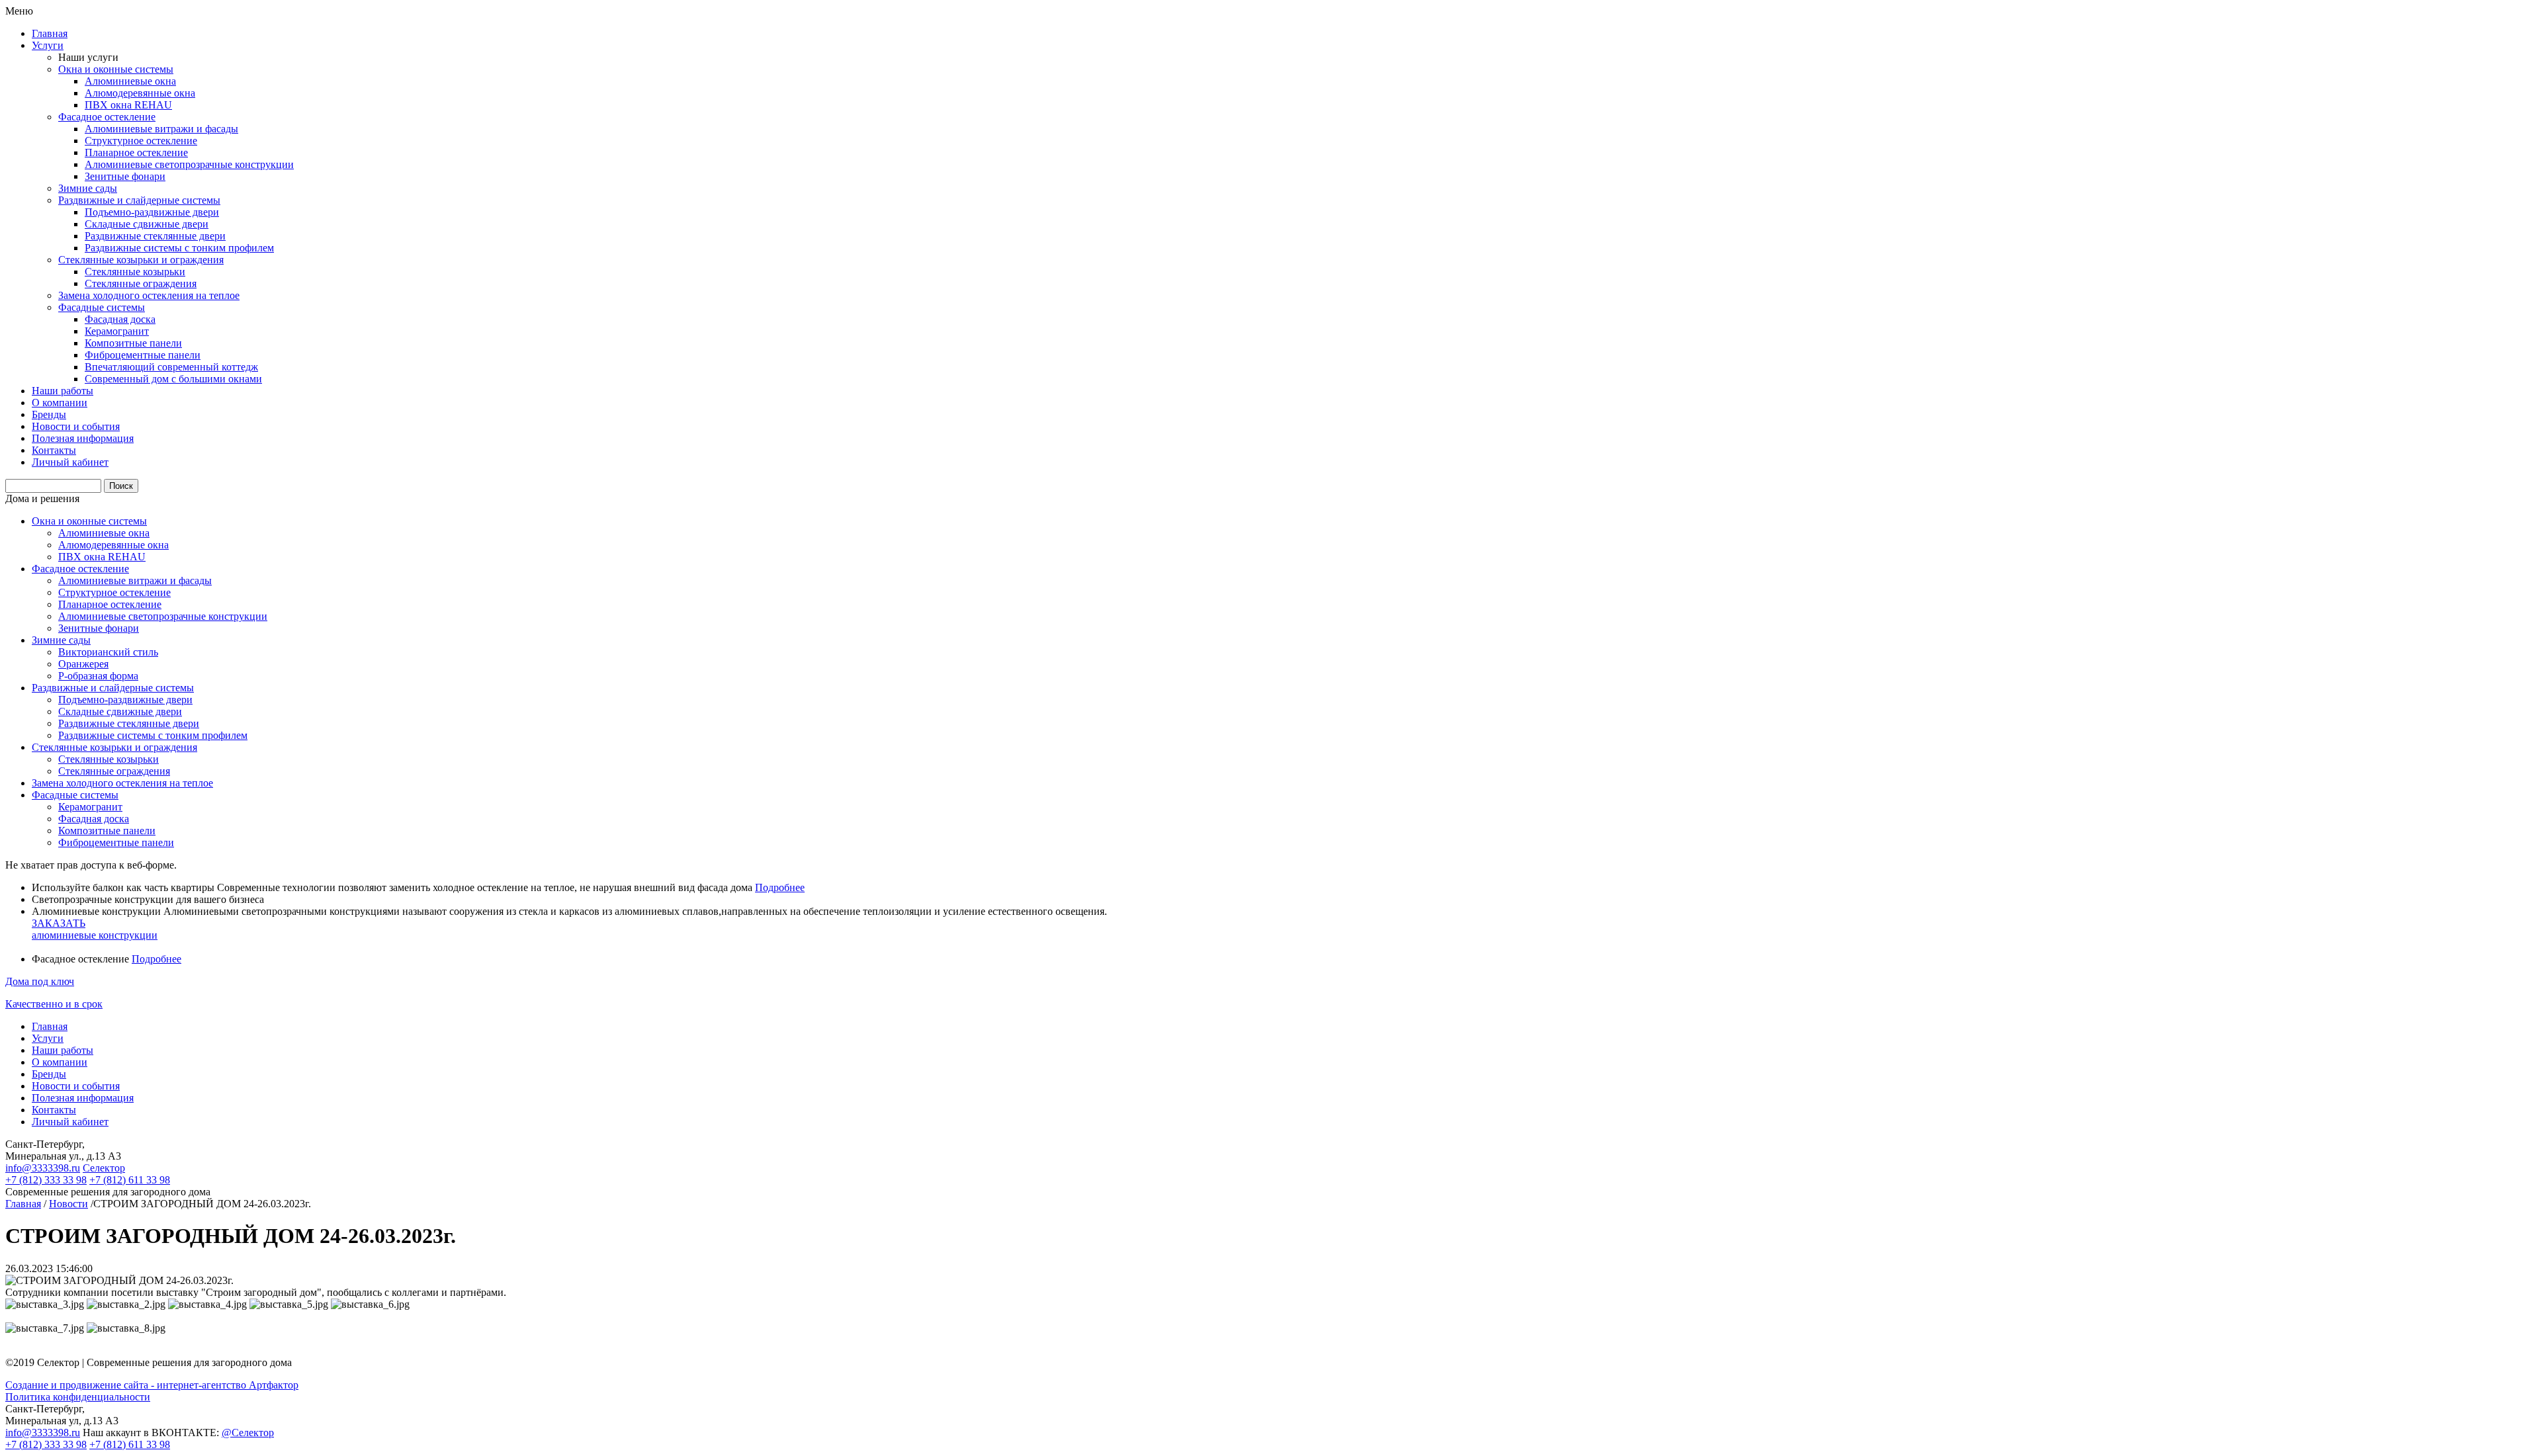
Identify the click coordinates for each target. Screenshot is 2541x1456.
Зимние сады (88, 188)
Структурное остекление (141, 141)
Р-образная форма (98, 676)
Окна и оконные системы (116, 69)
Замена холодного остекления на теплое (149, 295)
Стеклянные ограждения (141, 283)
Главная (50, 33)
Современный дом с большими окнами (173, 379)
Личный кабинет (70, 462)
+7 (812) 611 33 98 (130, 1180)
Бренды (49, 414)
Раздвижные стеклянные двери (155, 236)
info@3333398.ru (43, 1168)
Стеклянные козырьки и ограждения (141, 260)
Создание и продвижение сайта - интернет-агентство (152, 1385)
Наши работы (63, 391)
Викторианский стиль (108, 652)
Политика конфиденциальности (78, 1397)
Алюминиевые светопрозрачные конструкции (189, 164)
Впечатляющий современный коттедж (171, 367)
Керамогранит (117, 331)
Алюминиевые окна (130, 81)
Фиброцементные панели (143, 355)
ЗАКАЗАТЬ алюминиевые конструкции (95, 929)
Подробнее (780, 887)
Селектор (104, 1168)
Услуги (48, 45)
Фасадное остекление (107, 117)
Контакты (54, 450)
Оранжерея (83, 664)
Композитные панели (133, 343)
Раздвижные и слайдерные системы (139, 200)
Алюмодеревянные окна (140, 93)
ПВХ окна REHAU (128, 105)
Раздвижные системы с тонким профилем (179, 248)
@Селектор (248, 1433)
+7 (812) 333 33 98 (46, 1180)
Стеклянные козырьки (135, 272)
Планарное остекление (136, 152)
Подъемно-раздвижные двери (152, 212)
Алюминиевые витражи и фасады (161, 129)
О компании (60, 403)
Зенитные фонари (125, 176)
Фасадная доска (120, 319)
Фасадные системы (102, 307)
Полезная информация (83, 438)
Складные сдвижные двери (147, 224)
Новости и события (76, 426)
